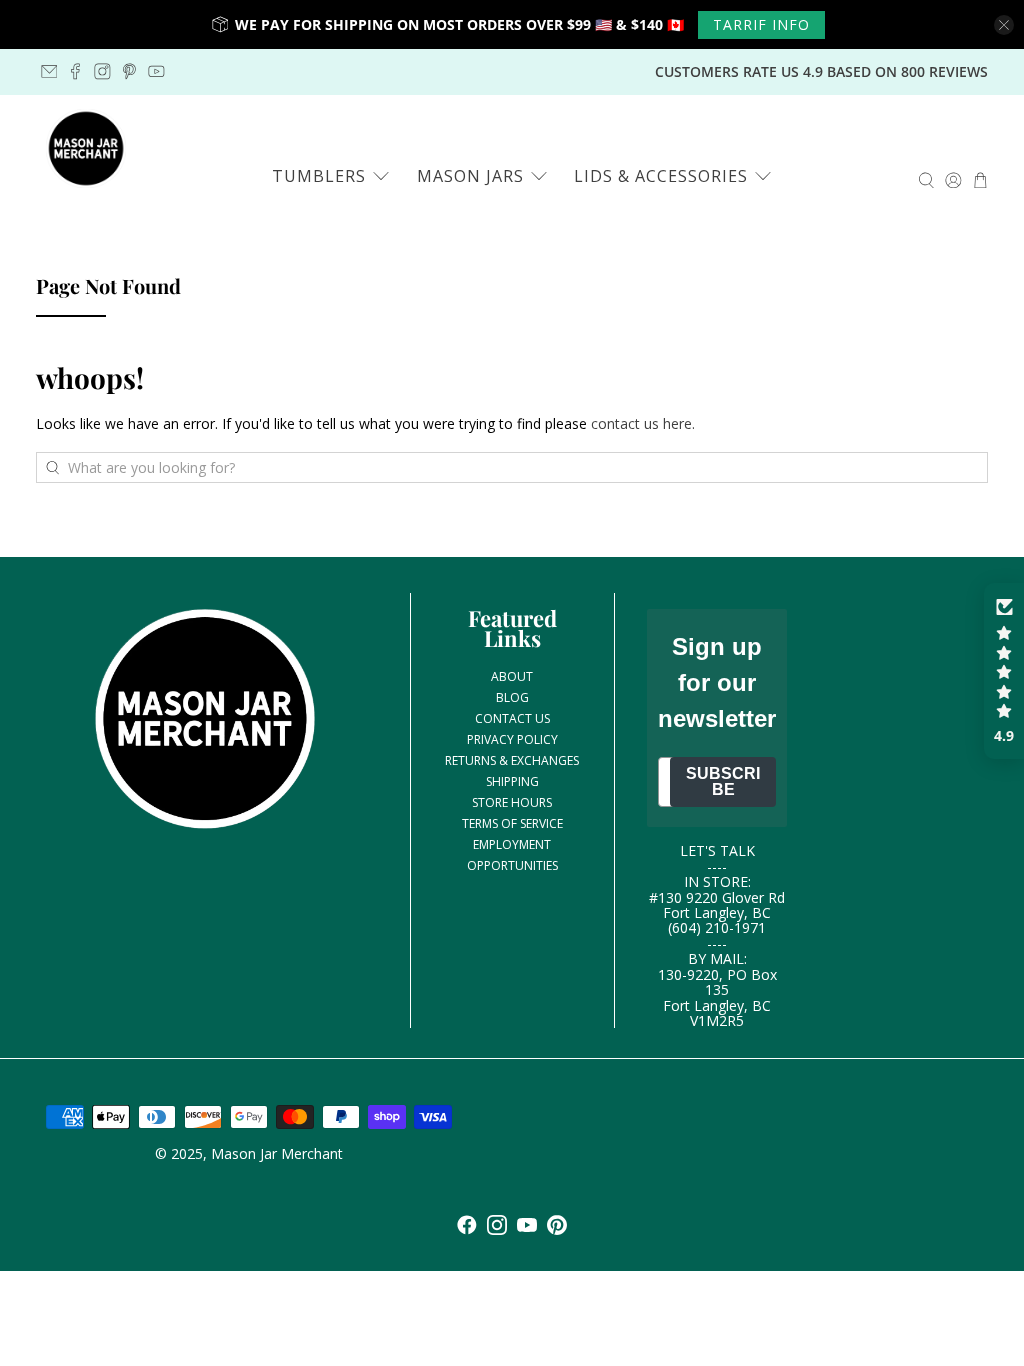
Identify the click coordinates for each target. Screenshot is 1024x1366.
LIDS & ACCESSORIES (661, 176)
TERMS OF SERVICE (512, 823)
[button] (1004, 671)
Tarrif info (761, 24)
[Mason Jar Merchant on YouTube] (156, 71)
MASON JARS (470, 176)
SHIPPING (512, 781)
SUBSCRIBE (723, 781)
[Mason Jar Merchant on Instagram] (102, 71)
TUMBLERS (319, 176)
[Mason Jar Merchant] (86, 149)
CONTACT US (512, 718)
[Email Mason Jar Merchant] (49, 71)
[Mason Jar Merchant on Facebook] (75, 71)
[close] (1004, 25)
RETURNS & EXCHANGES (512, 760)
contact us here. (643, 423)
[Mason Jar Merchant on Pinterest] (129, 71)
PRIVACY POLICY (512, 739)
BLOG (512, 697)
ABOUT (512, 676)
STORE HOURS (512, 802)
